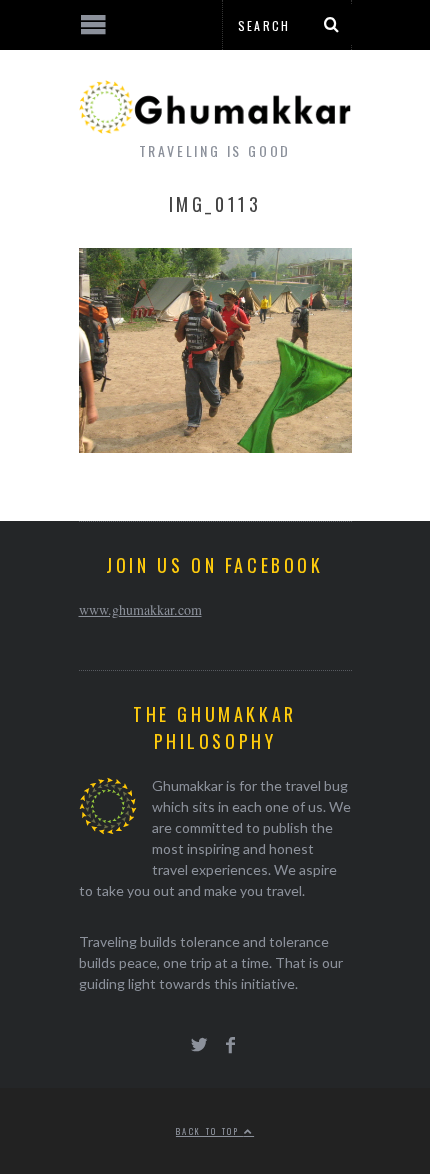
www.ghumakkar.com (140, 609)
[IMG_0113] (215, 446)
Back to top (210, 1131)
